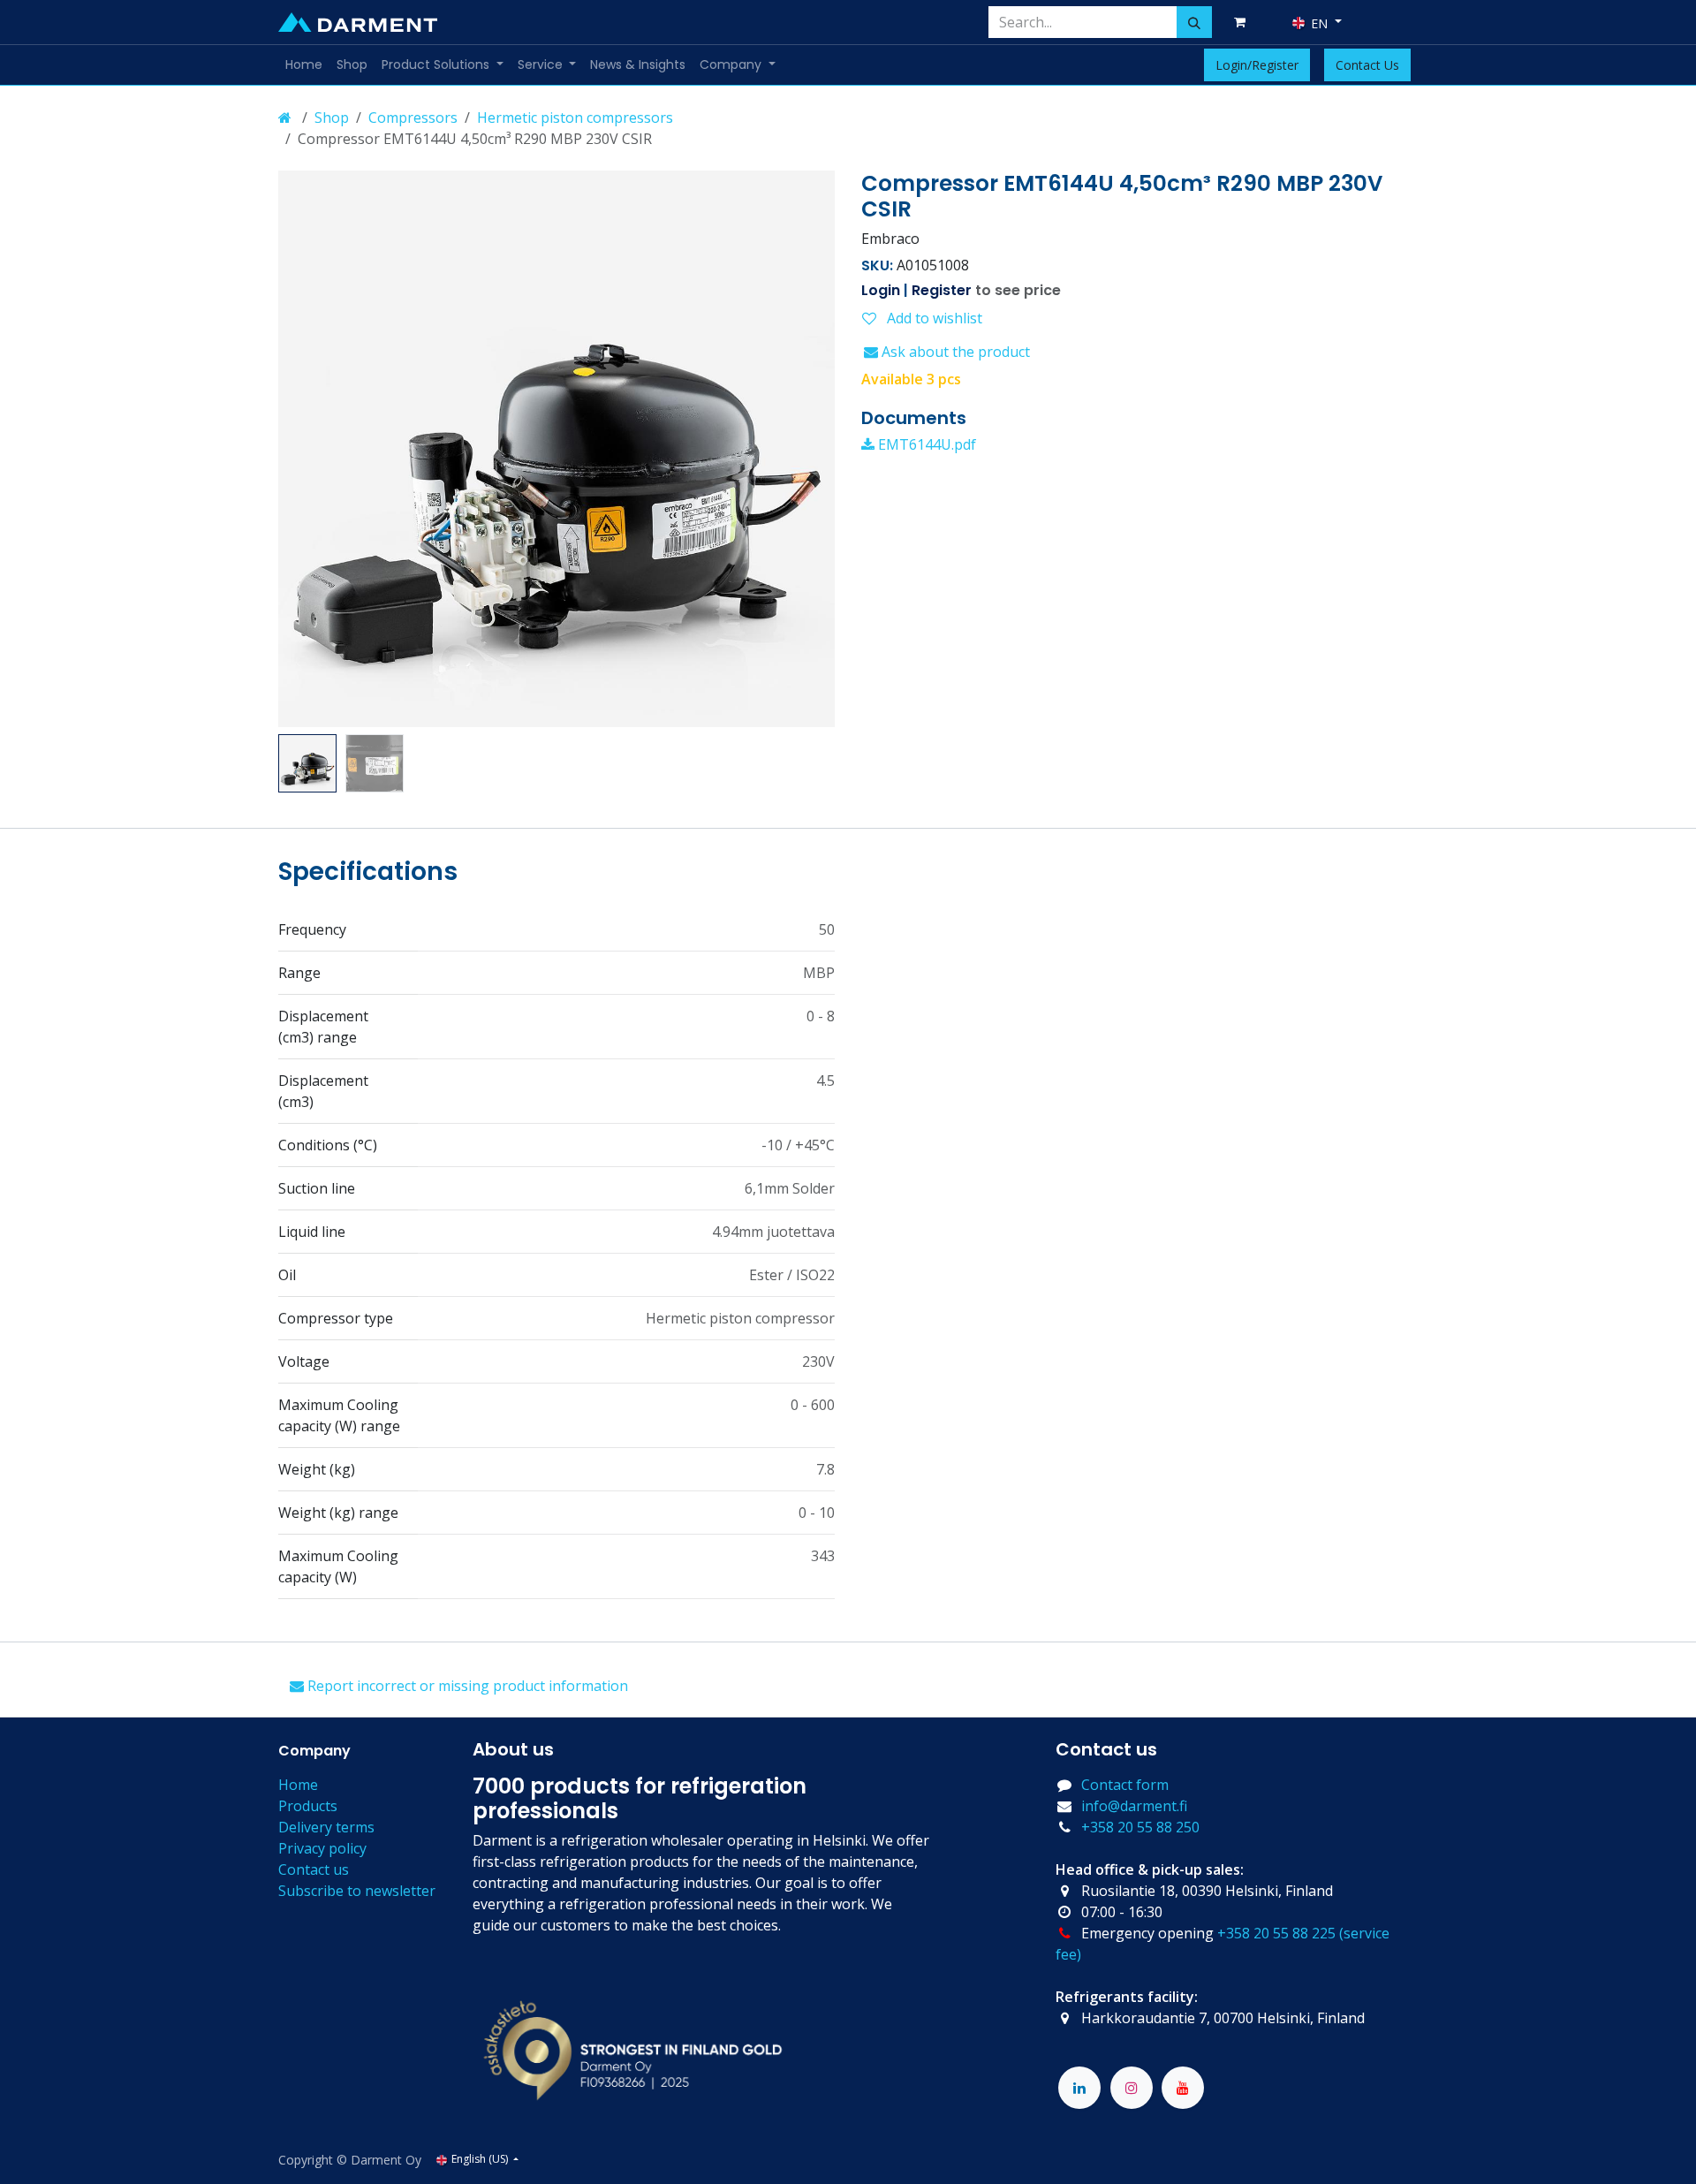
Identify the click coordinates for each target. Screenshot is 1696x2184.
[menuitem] (304, 65)
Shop (332, 118)
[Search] (1194, 22)
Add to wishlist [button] (933, 318)
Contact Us (1367, 65)
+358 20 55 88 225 (1276, 1933)
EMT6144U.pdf (925, 444)
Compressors (413, 118)
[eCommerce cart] (1243, 22)
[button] (306, 449)
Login (881, 290)
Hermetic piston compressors (575, 118)
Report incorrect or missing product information (466, 1686)
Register (942, 290)
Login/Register (1257, 65)
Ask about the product (954, 352)
